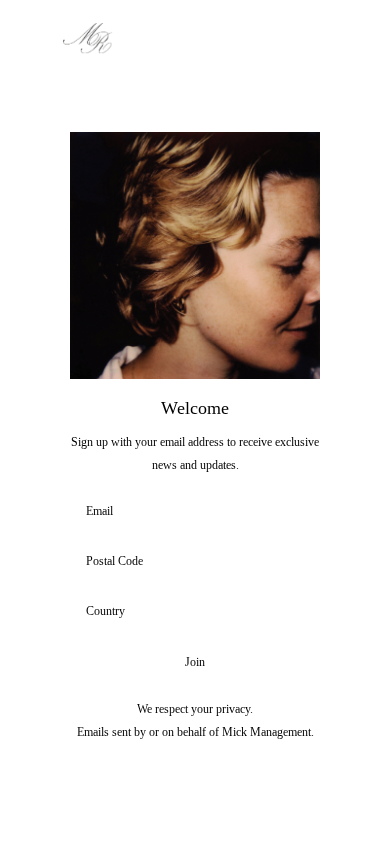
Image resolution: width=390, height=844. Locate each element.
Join (195, 662)
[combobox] (188, 612)
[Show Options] (302, 612)
